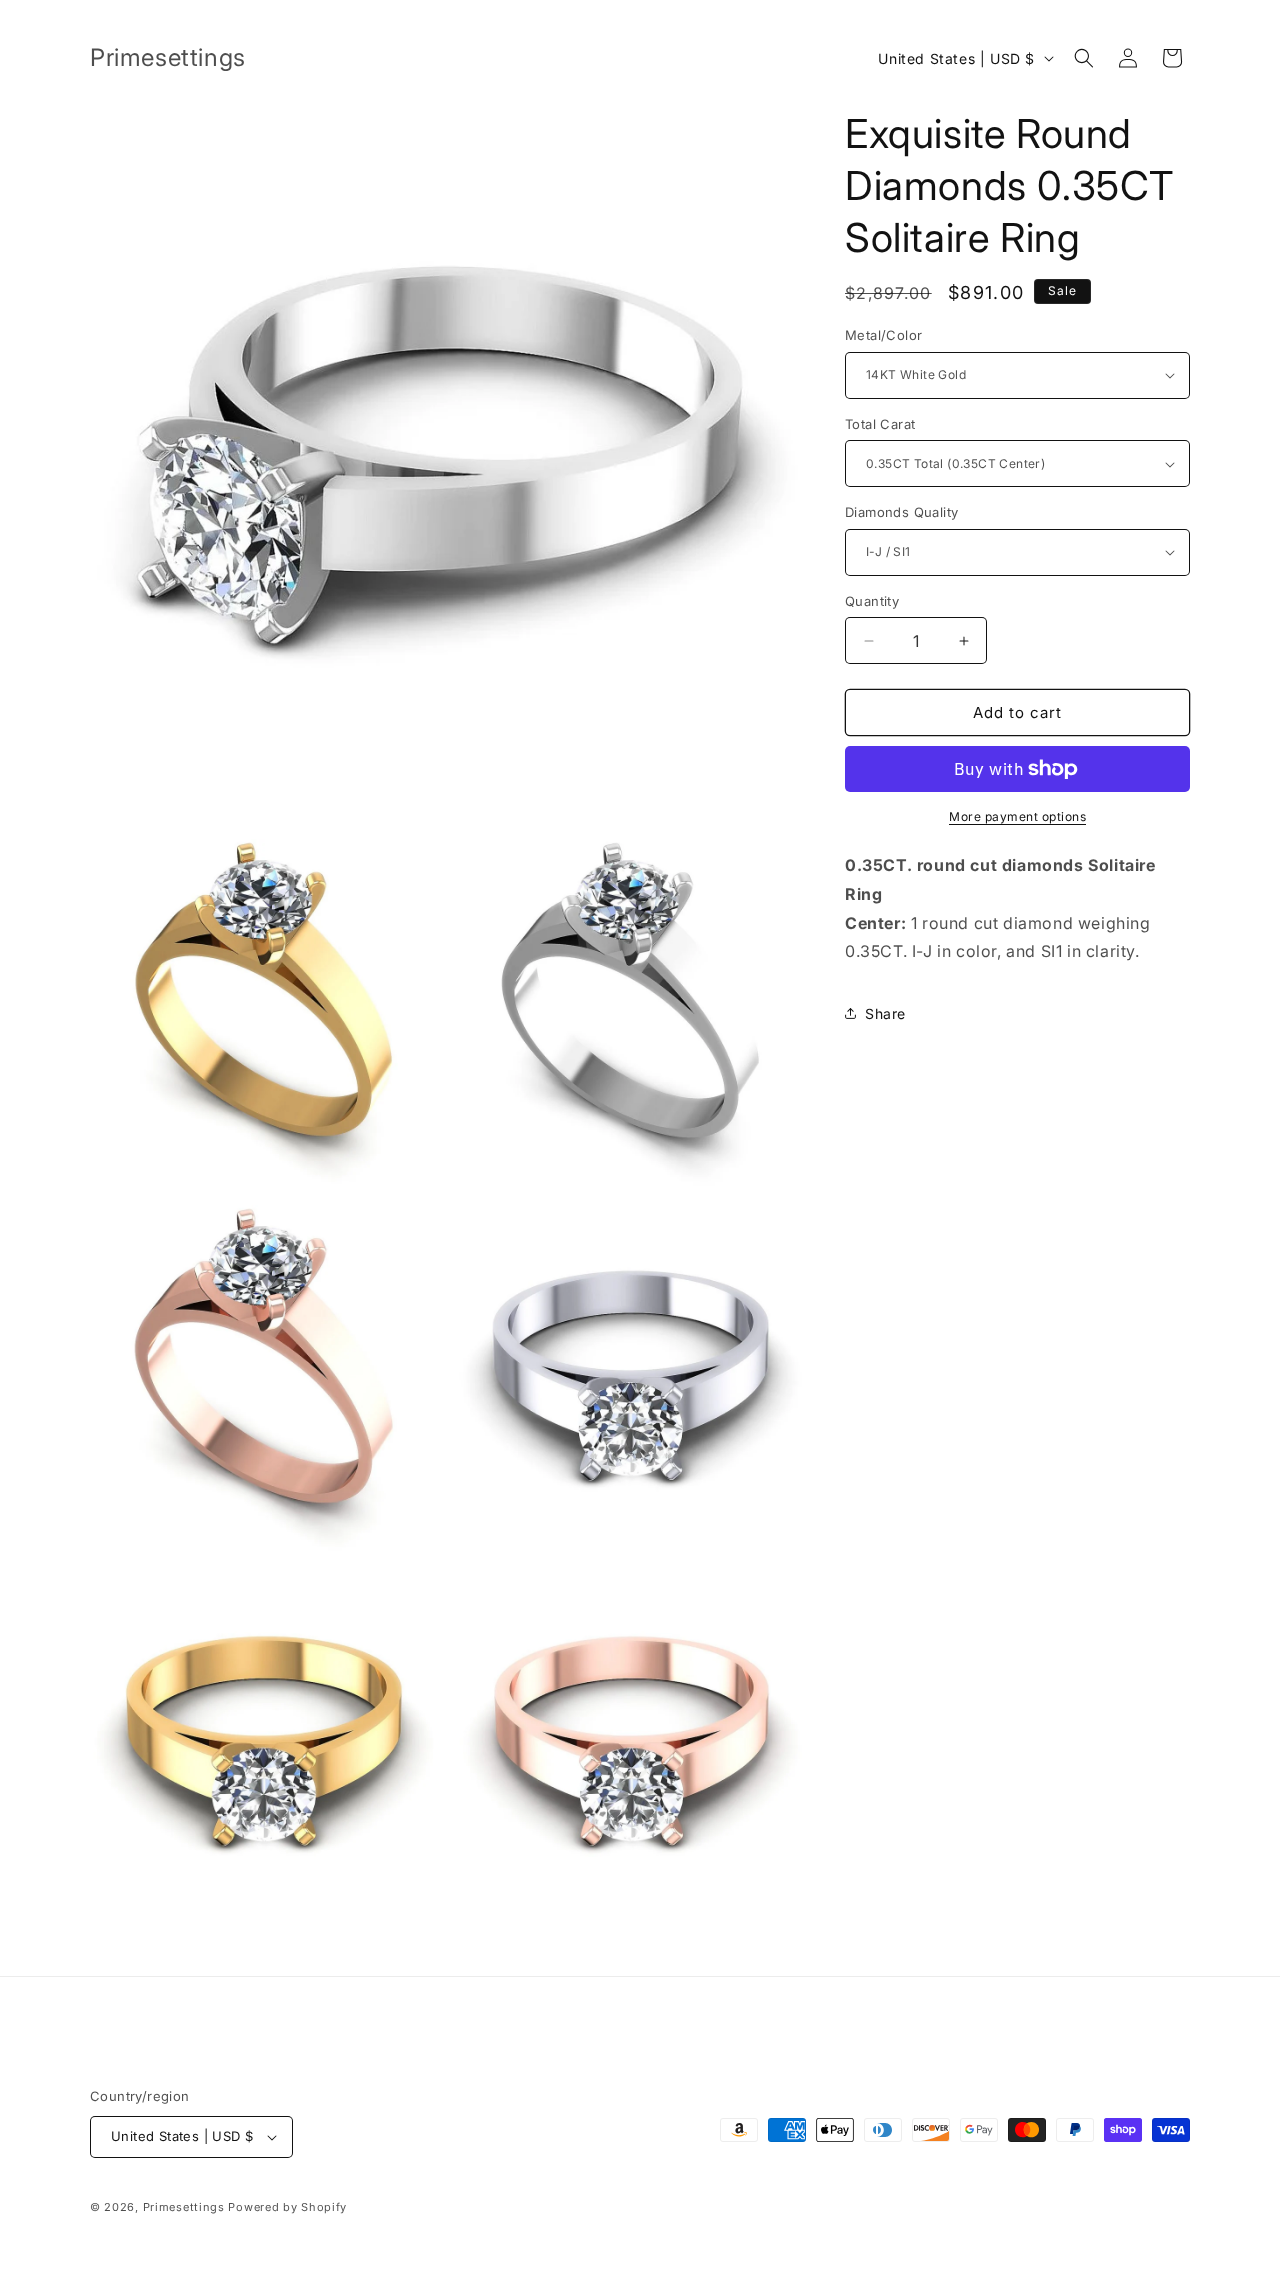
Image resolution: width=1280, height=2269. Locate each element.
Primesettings (184, 2207)
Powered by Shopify (287, 2207)
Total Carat (880, 424)
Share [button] (885, 1013)
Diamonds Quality (901, 512)
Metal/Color (883, 335)
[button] (1084, 58)
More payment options (1017, 816)
